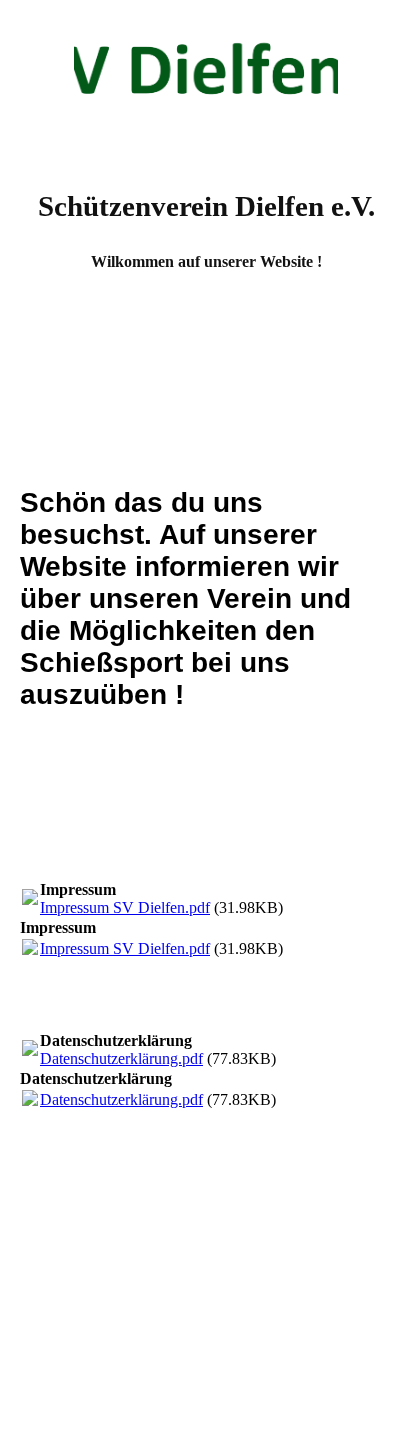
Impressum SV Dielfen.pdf (125, 907)
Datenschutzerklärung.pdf (121, 1058)
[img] (206, 75)
